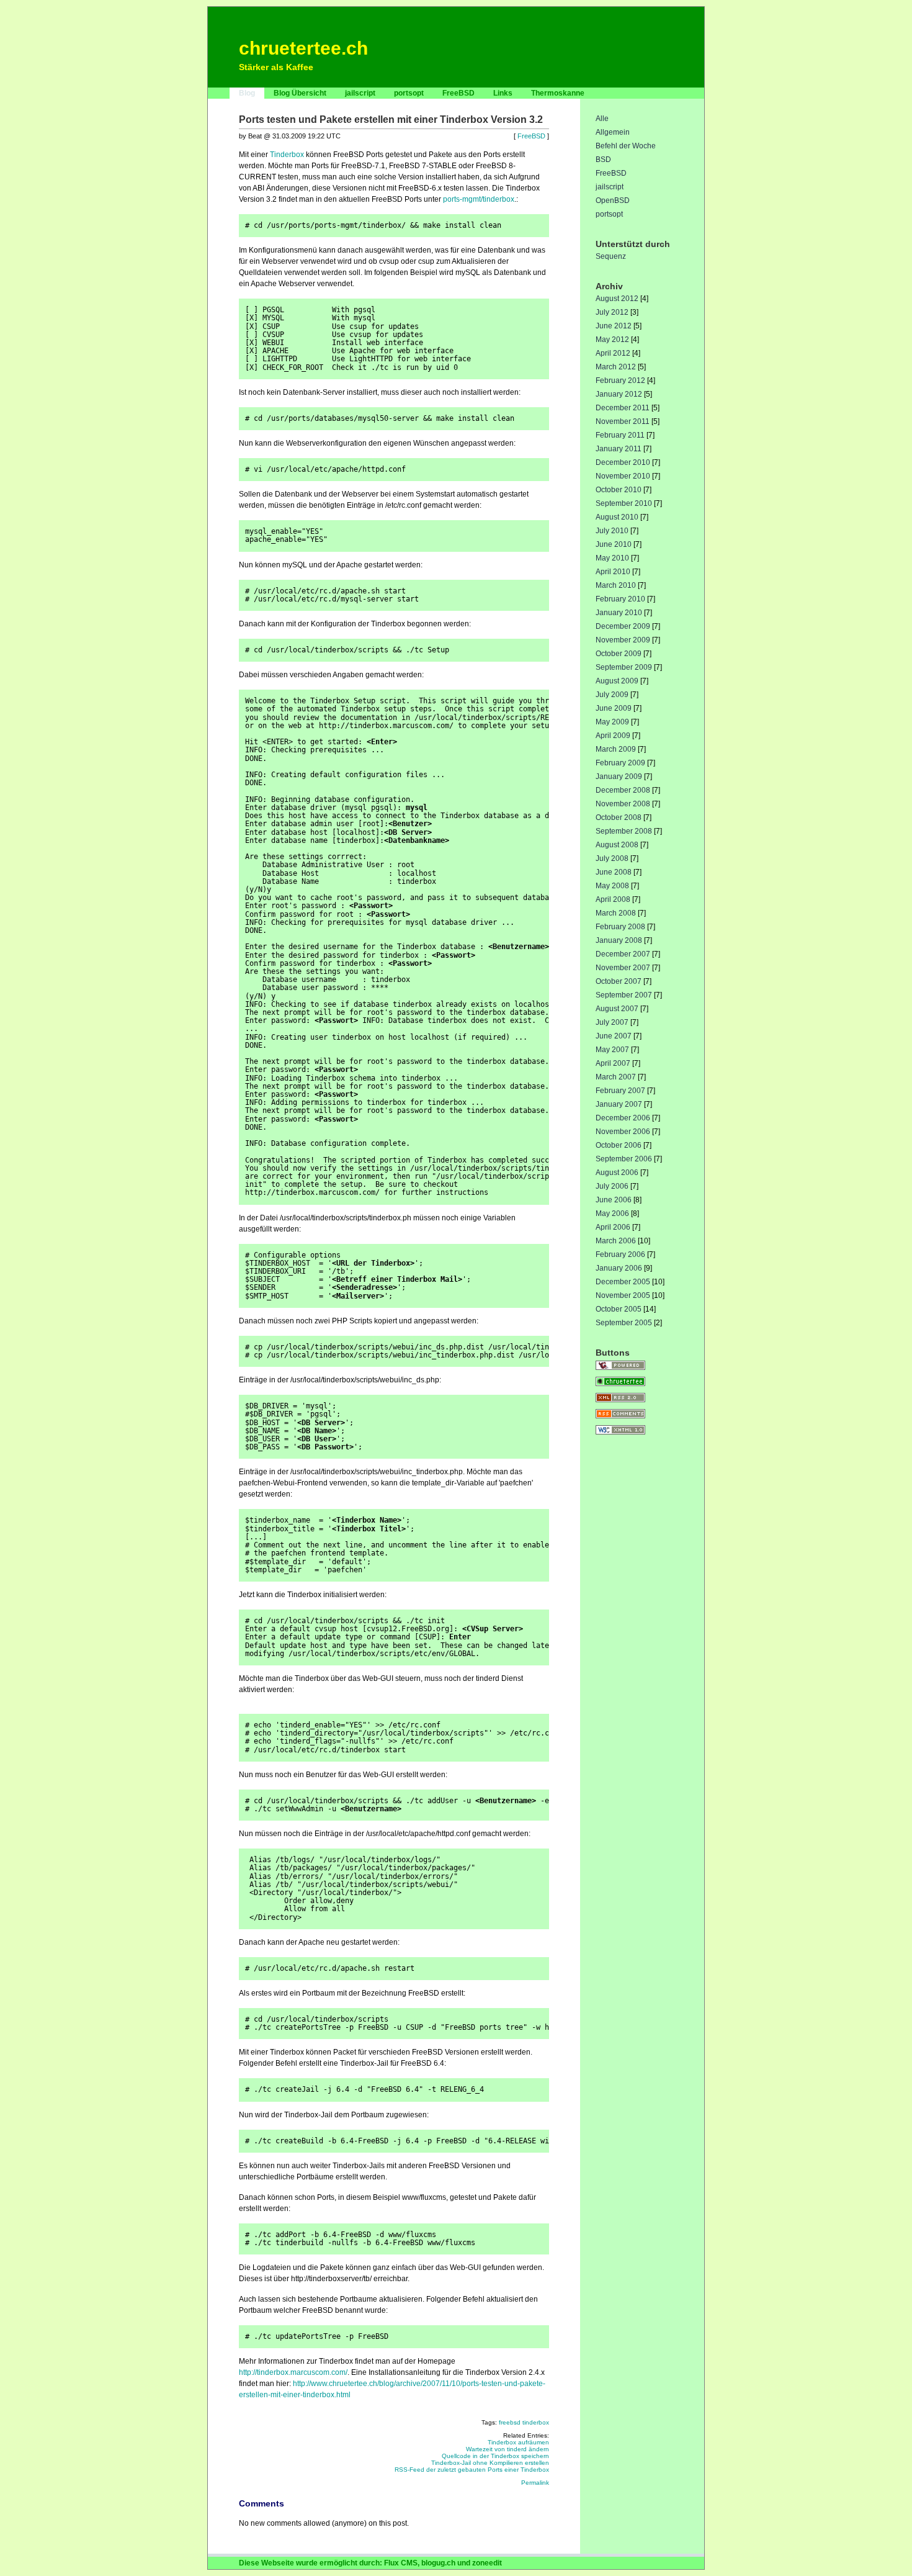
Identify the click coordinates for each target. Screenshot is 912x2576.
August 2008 (617, 845)
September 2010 (624, 503)
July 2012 (612, 312)
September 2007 (624, 995)
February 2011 (620, 435)
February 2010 (620, 599)
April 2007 (613, 1063)
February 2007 (620, 1091)
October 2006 (619, 1145)
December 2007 (623, 954)
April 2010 (613, 572)
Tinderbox (287, 155)
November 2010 (623, 476)
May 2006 (612, 1214)
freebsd (510, 2422)
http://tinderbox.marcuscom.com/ (293, 2372)
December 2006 (623, 1118)
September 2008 (624, 831)
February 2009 (620, 763)
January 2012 (619, 394)
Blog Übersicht (300, 93)
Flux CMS (401, 2563)
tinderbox (536, 2422)
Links (503, 93)
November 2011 (623, 421)
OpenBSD (613, 200)
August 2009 (617, 681)
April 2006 (613, 1227)
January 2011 (619, 449)
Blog (247, 93)
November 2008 (623, 804)
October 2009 (619, 654)
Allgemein (613, 132)
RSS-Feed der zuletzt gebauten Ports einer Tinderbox (472, 2470)
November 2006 (623, 1132)
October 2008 (619, 817)
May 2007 (612, 1050)
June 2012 (614, 326)
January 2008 (619, 940)
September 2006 (624, 1159)
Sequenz (611, 256)
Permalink (535, 2483)
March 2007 (616, 1077)
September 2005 (624, 1323)
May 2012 (612, 340)
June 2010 (614, 544)
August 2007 (617, 1009)
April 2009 (613, 736)
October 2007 (619, 981)
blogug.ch (438, 2563)
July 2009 (612, 695)
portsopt (409, 93)
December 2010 (623, 462)
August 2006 (617, 1173)
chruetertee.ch (303, 48)
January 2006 (619, 1268)
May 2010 (612, 558)
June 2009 (614, 708)
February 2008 (620, 927)
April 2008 (613, 899)
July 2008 (612, 858)
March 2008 (616, 913)
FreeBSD (458, 93)
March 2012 (616, 367)
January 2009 (619, 777)
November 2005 (623, 1295)
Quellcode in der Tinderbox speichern (495, 2456)
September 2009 (624, 667)
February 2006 (620, 1254)
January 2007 (619, 1104)
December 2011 (623, 408)
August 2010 (617, 517)
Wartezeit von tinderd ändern (507, 2449)
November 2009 (623, 640)
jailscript (360, 93)
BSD (603, 160)
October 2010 (619, 490)
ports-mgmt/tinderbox (479, 199)
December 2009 (623, 626)
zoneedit (487, 2563)
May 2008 (612, 886)
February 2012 (620, 381)
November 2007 (623, 968)
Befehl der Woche (626, 146)
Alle (602, 119)
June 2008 (614, 872)
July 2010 (612, 531)
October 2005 (619, 1309)
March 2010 (616, 585)
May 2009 (612, 722)
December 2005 (623, 1282)
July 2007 (612, 1022)
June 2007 (614, 1036)
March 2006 (616, 1241)
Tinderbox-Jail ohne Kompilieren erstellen (490, 2463)
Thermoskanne (558, 93)
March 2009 (616, 749)
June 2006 (614, 1200)
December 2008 (623, 790)
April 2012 (613, 353)
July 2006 (612, 1186)
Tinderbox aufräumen (518, 2442)
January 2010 (619, 613)
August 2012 (617, 299)
